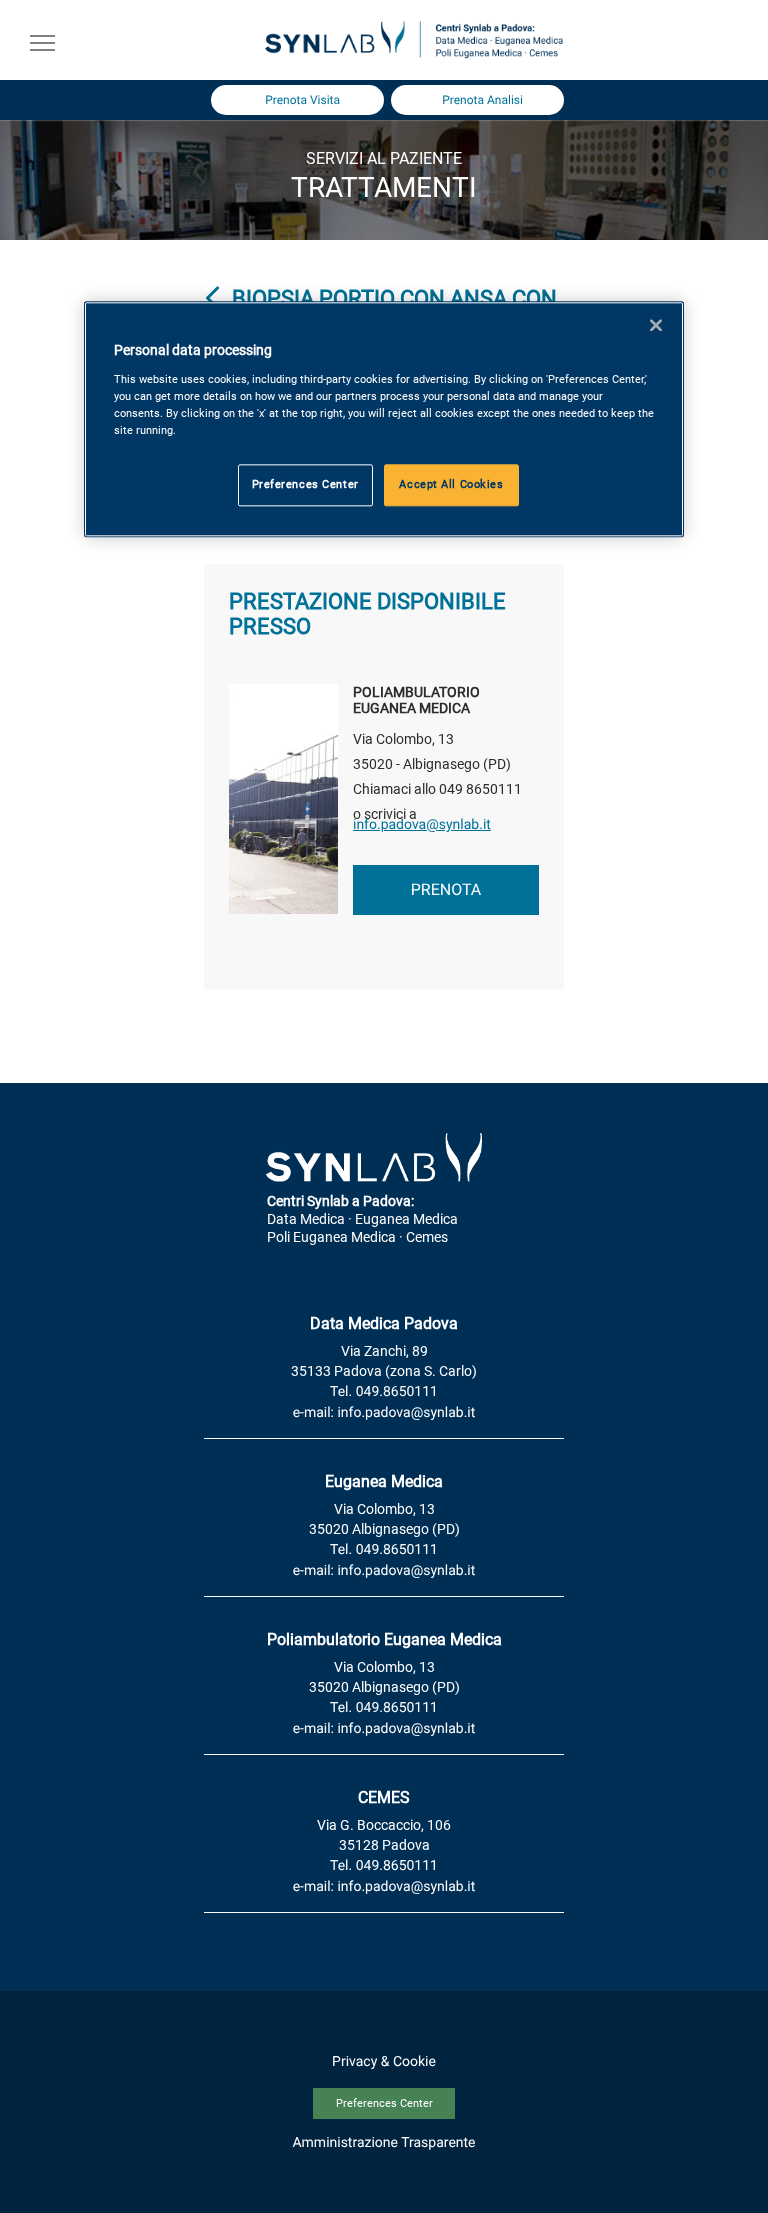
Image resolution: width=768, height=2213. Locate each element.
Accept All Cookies (451, 484)
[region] (384, 419)
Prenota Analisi (482, 100)
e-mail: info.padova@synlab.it (384, 1413)
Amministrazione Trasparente (383, 2143)
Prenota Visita (302, 100)
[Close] (656, 325)
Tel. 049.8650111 (384, 1392)
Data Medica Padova (384, 1323)
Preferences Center (384, 2103)
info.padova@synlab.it (422, 825)
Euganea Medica (384, 1481)
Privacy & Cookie (384, 2062)
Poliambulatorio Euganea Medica (384, 1639)
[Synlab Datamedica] (414, 55)
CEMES (384, 1797)
